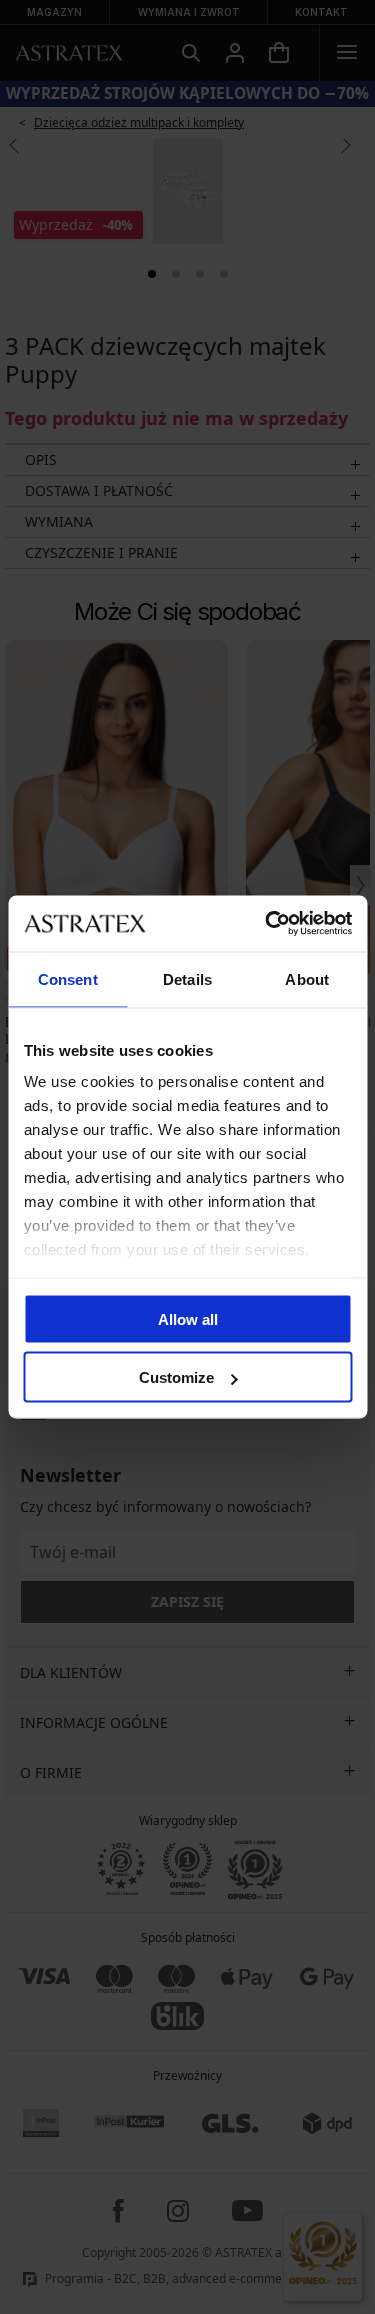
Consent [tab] (68, 978)
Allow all (188, 1318)
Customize (176, 1377)
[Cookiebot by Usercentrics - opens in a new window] (267, 924)
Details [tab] (187, 978)
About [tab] (307, 978)
